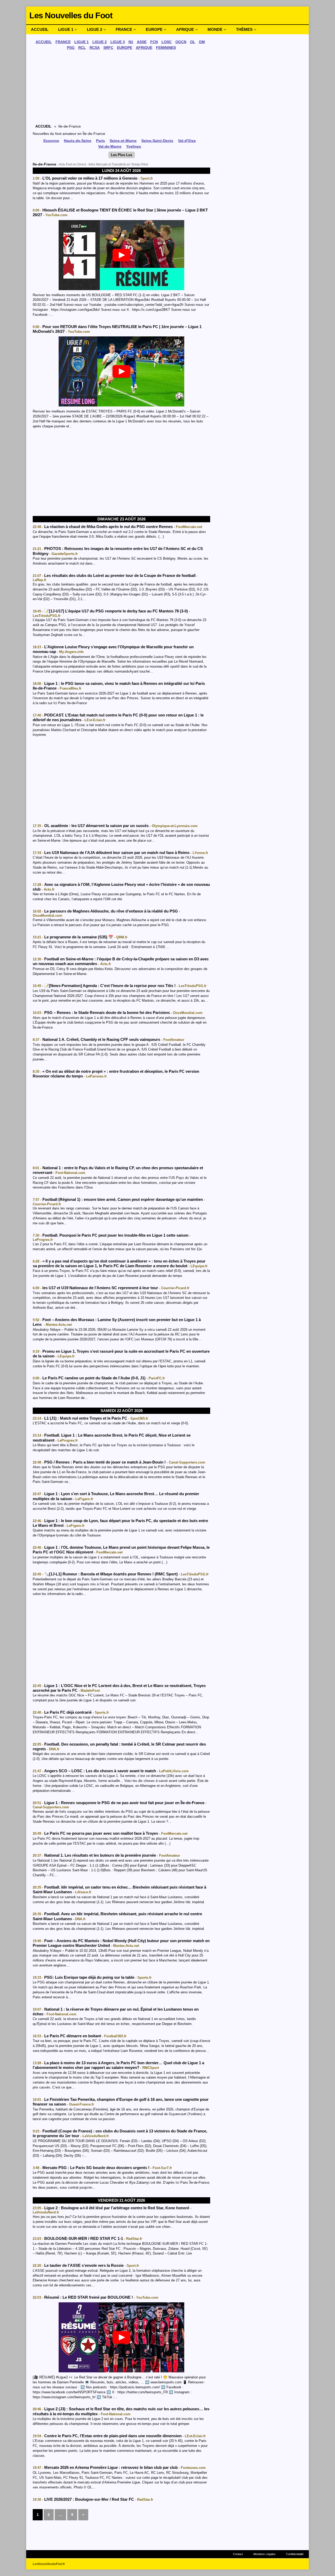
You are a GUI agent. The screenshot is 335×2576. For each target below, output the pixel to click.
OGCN (181, 42)
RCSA (95, 48)
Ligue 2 (94, 29)
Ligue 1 (66, 29)
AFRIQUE (144, 48)
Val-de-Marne (110, 146)
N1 (131, 42)
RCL (82, 48)
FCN (154, 42)
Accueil (40, 29)
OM (202, 42)
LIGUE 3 (118, 42)
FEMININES (166, 48)
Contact (238, 2554)
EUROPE (125, 48)
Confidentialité (295, 2554)
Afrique (185, 29)
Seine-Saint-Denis (157, 141)
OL (193, 42)
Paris (100, 141)
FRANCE (63, 42)
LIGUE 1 (82, 42)
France (124, 29)
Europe (154, 29)
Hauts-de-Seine (78, 141)
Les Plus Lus (122, 155)
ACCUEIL (44, 42)
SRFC (108, 48)
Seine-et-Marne (123, 141)
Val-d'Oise (187, 141)
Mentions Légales (264, 2554)
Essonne (51, 141)
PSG (71, 48)
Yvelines (134, 146)
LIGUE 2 (100, 42)
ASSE (142, 42)
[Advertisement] (121, 88)
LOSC (167, 42)
